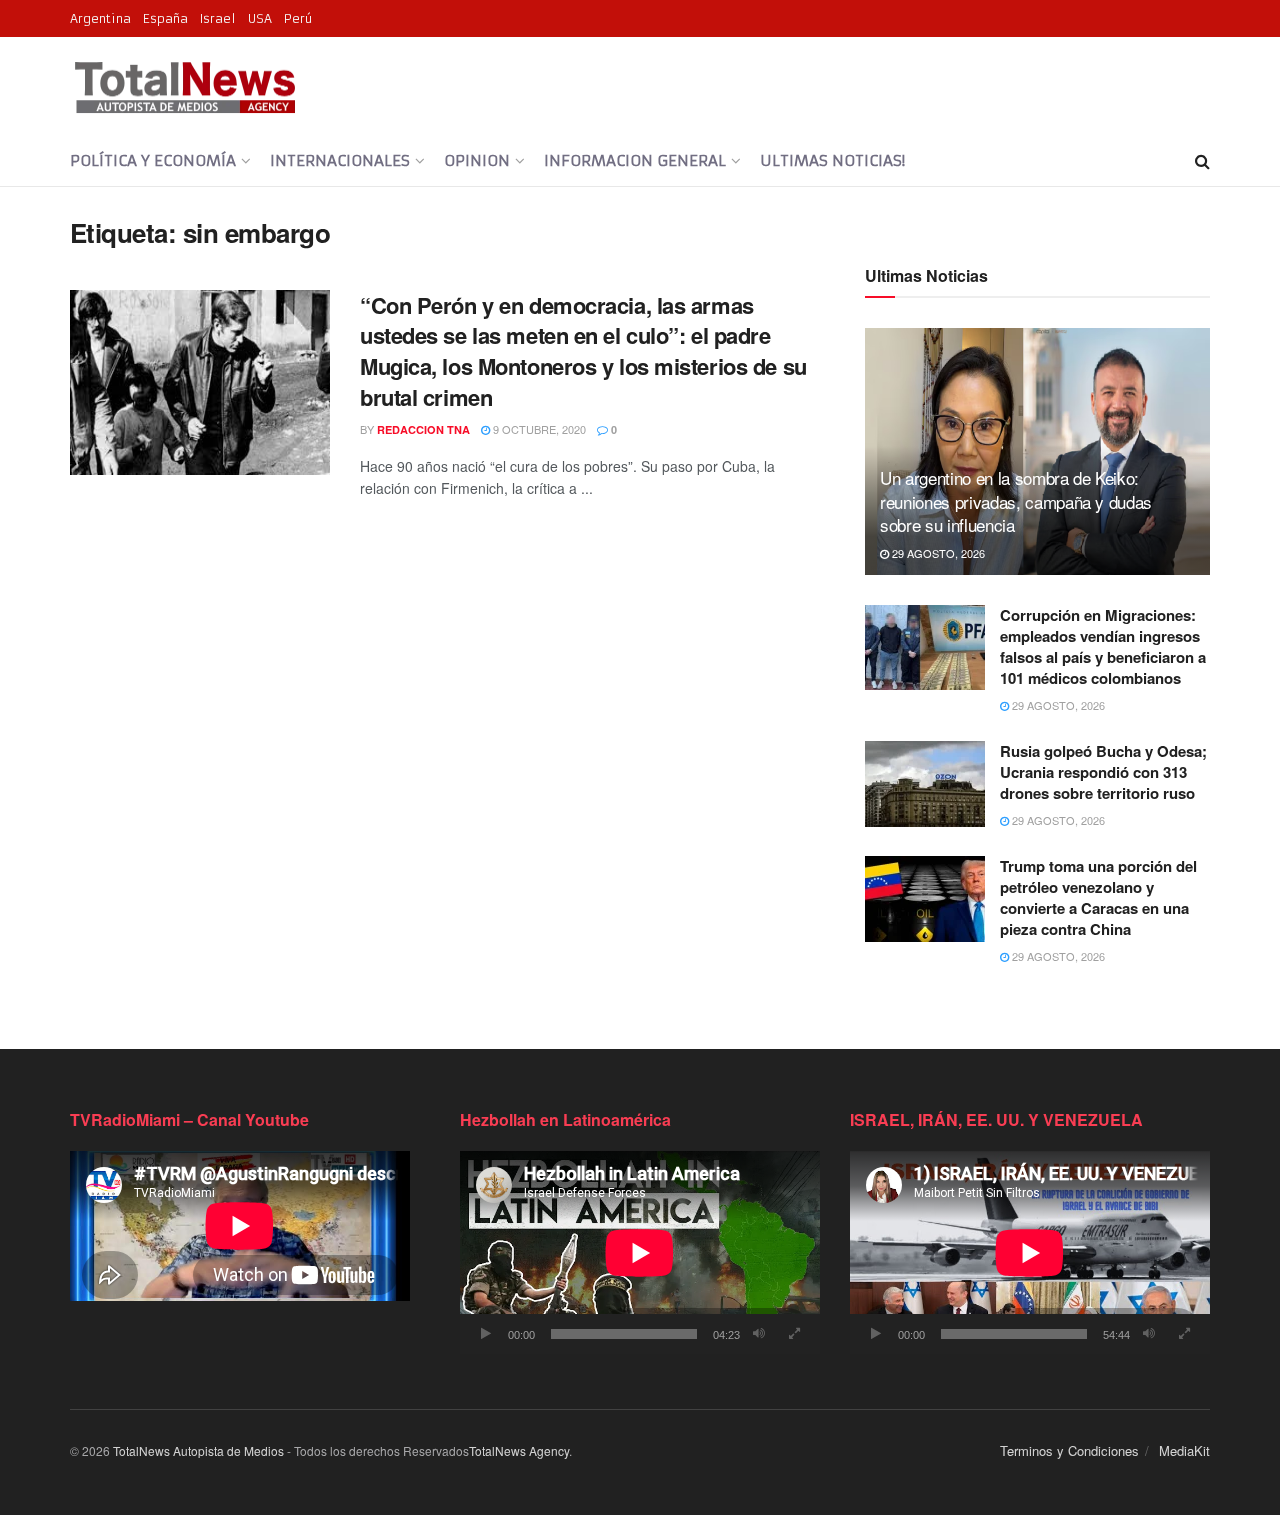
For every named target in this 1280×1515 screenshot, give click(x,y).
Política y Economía (153, 160)
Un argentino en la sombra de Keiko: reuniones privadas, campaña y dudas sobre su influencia (1016, 501)
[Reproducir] (486, 1334)
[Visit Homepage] (184, 87)
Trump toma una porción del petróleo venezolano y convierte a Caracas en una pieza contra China (1098, 897)
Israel (218, 18)
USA (260, 18)
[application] (640, 1252)
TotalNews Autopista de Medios (198, 1450)
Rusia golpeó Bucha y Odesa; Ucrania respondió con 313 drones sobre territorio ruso (1103, 772)
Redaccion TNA (423, 429)
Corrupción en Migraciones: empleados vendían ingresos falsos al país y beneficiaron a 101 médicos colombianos (1103, 646)
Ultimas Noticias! (832, 160)
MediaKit (1184, 1450)
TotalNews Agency (519, 1450)
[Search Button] (1202, 161)
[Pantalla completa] (794, 1334)
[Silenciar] (759, 1334)
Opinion (477, 160)
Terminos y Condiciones (1069, 1450)
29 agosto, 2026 (937, 553)
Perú (298, 18)
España (165, 18)
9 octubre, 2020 (538, 429)
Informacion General (635, 160)
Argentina (100, 18)
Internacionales (340, 160)
